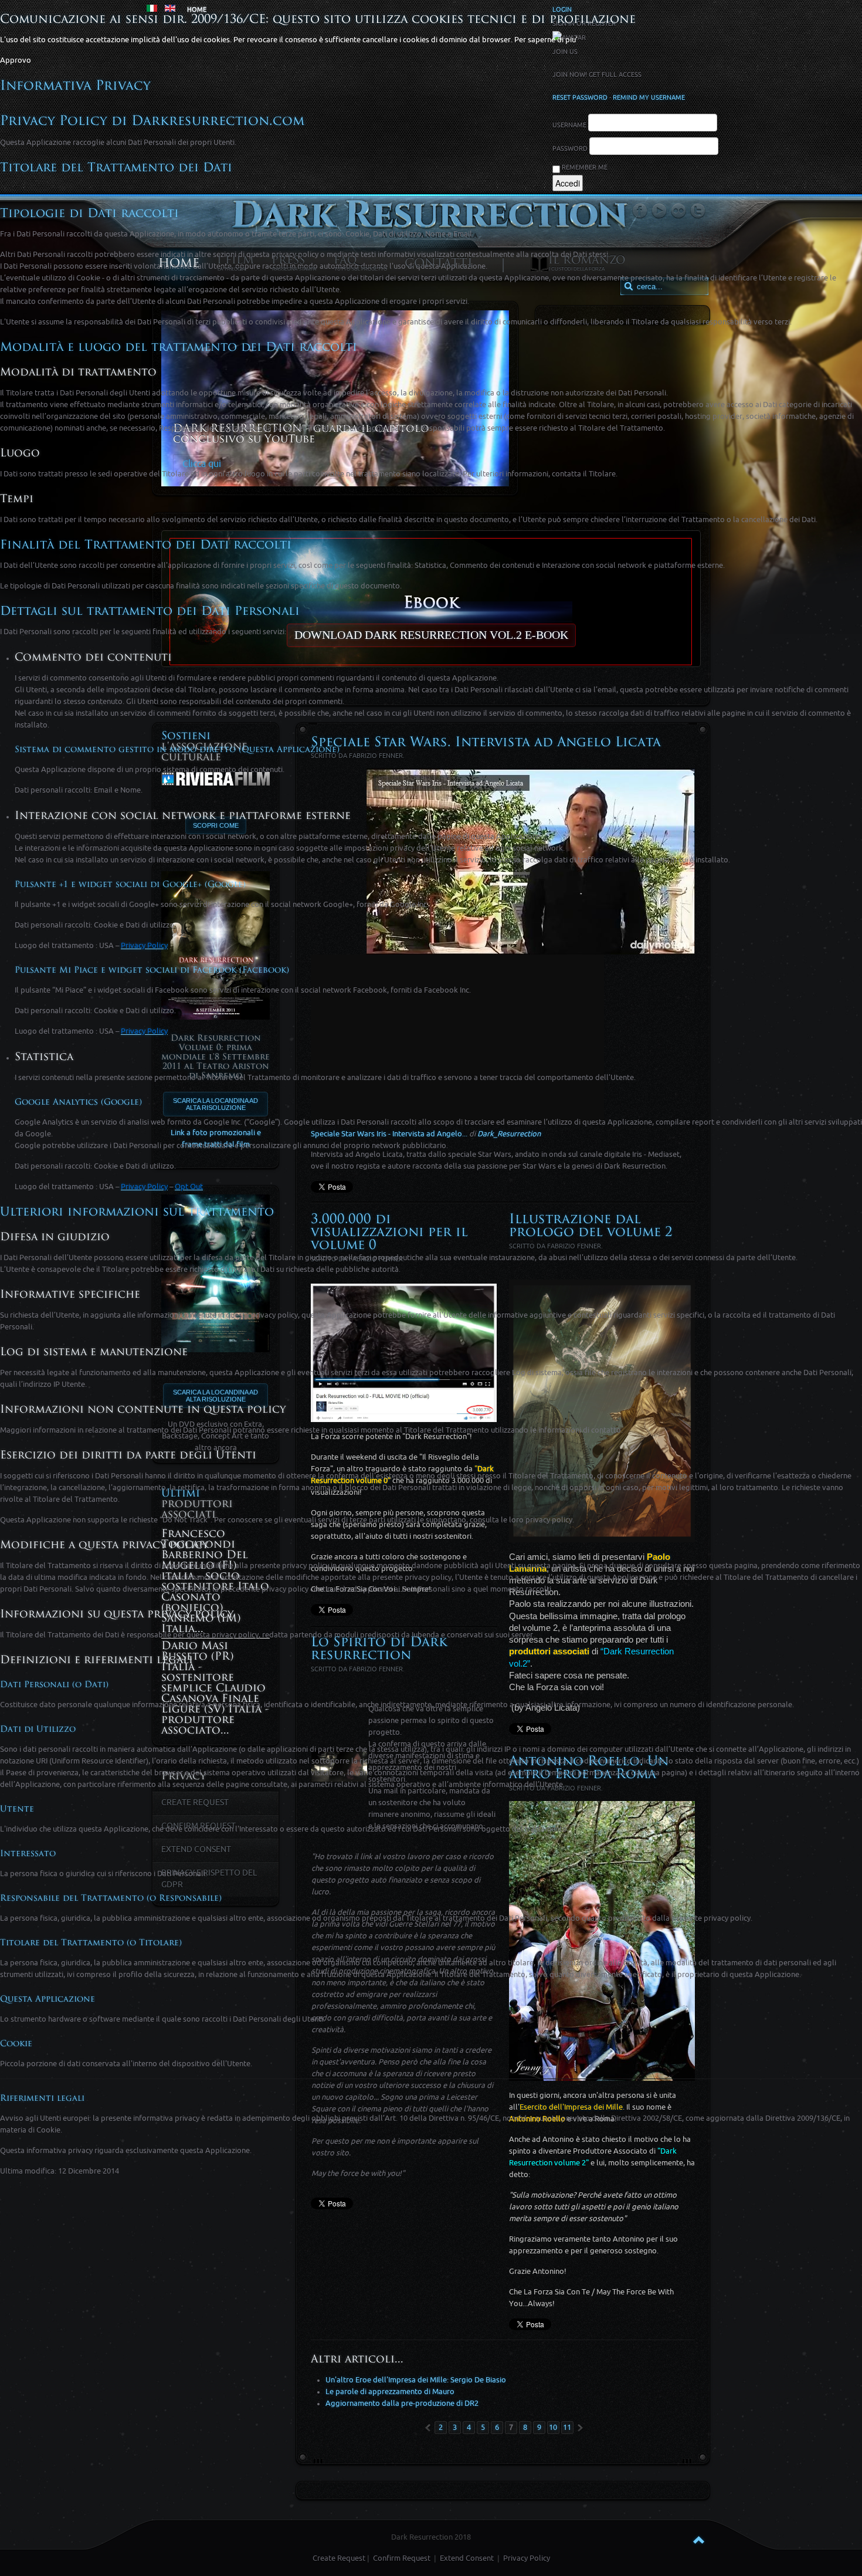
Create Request (339, 2558)
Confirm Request (402, 2558)
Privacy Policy (527, 2558)
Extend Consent (467, 2558)
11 (567, 2427)
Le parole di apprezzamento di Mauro (390, 2391)
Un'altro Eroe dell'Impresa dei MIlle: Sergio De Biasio (416, 2380)
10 (553, 2427)
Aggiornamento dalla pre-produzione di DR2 (402, 2403)
